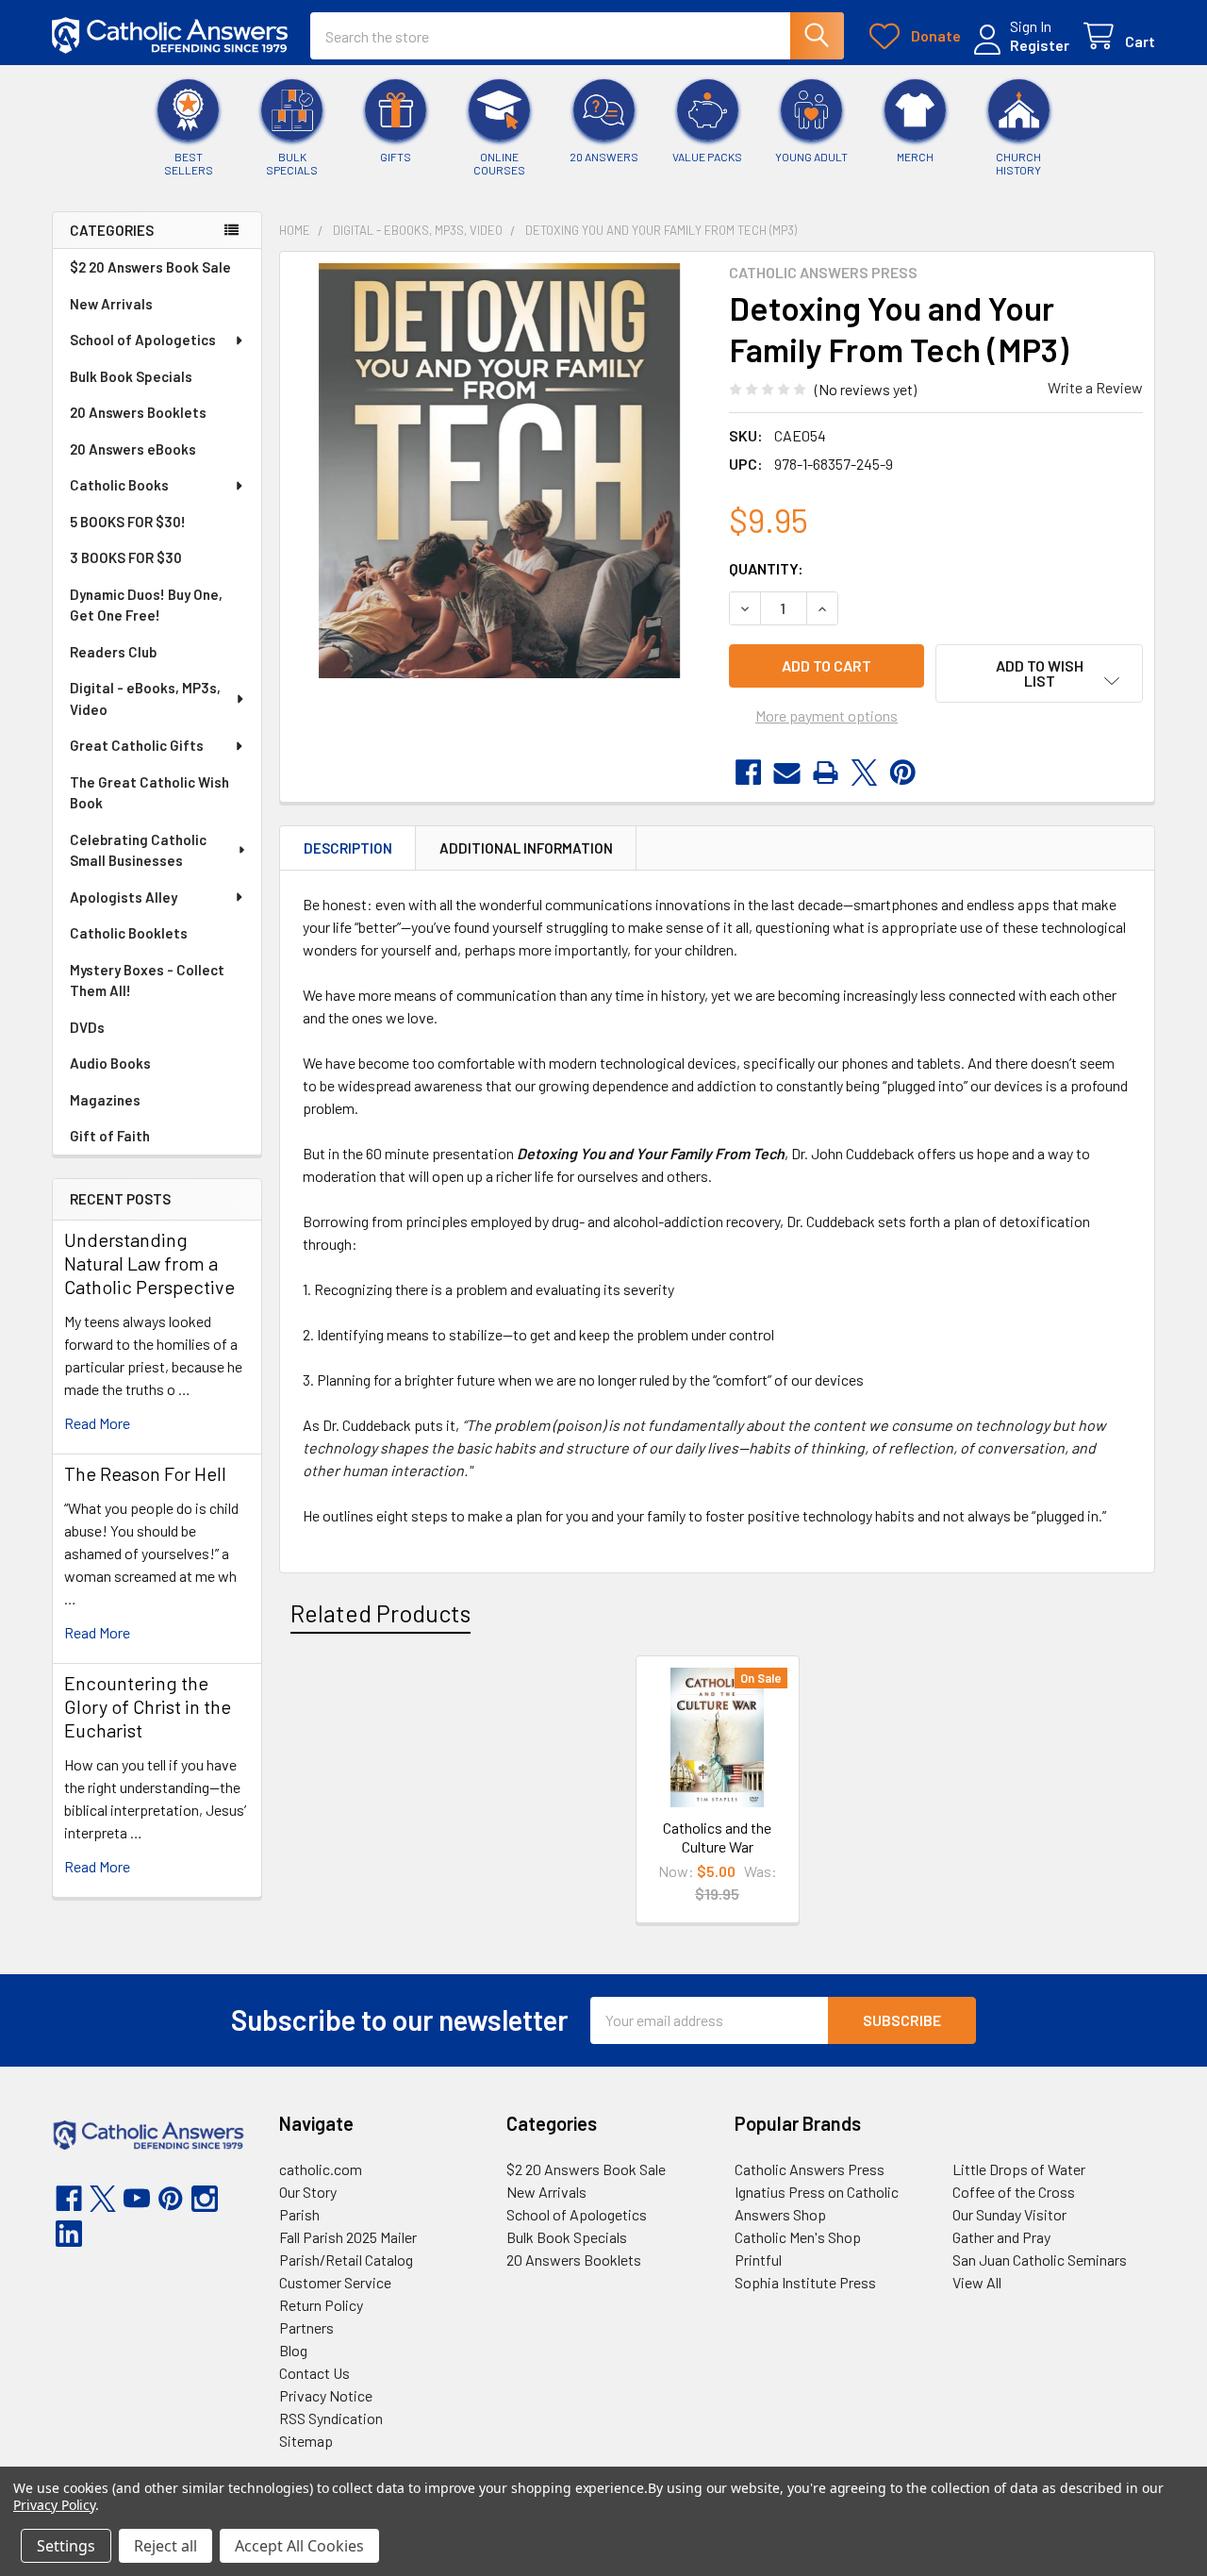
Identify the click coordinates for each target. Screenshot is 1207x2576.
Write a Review (1095, 387)
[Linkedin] (69, 2234)
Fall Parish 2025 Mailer (348, 2237)
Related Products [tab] (380, 1613)
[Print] (826, 773)
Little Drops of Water (1019, 2169)
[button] (1039, 673)
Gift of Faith (110, 1136)
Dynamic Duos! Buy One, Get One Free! (146, 605)
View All (977, 2282)
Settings (66, 2546)
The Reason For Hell (145, 1473)
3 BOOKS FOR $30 (126, 557)
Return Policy (321, 2305)
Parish (299, 2214)
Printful (758, 2260)
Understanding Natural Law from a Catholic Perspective (149, 1263)
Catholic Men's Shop (798, 2237)
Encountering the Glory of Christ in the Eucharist (148, 1706)
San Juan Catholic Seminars (1040, 2260)
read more (97, 1423)
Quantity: (766, 568)
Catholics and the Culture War (717, 1837)
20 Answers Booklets (138, 412)
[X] (864, 773)
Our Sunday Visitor (1009, 2214)
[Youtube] (137, 2199)
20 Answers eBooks (133, 449)
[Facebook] (748, 773)
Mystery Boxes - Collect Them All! (147, 981)
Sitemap (306, 2441)
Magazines (105, 1100)
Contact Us (314, 2373)
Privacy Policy (54, 2505)
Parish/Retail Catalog (346, 2260)
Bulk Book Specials (131, 376)
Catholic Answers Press (810, 2169)
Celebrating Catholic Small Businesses (138, 850)
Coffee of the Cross (1014, 2192)
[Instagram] (205, 2199)
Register (1040, 45)
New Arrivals (111, 304)
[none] (499, 471)
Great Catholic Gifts (137, 745)
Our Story (308, 2192)
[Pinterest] (903, 773)
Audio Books (110, 1063)
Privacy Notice (326, 2395)
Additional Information (526, 848)
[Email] (787, 773)
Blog (293, 2350)
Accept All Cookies (299, 2546)
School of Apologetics (143, 340)
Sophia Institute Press (805, 2282)
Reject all (165, 2546)
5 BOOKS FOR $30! (128, 522)
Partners (306, 2327)
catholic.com (321, 2169)
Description (348, 848)
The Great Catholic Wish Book (149, 793)
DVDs (87, 1027)
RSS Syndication (331, 2418)
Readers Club (113, 652)
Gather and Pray (1001, 2237)
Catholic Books (119, 485)
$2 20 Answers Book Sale (150, 267)
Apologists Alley (124, 897)
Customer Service (335, 2282)
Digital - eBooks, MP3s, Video (145, 698)
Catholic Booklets (129, 933)
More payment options (827, 715)
